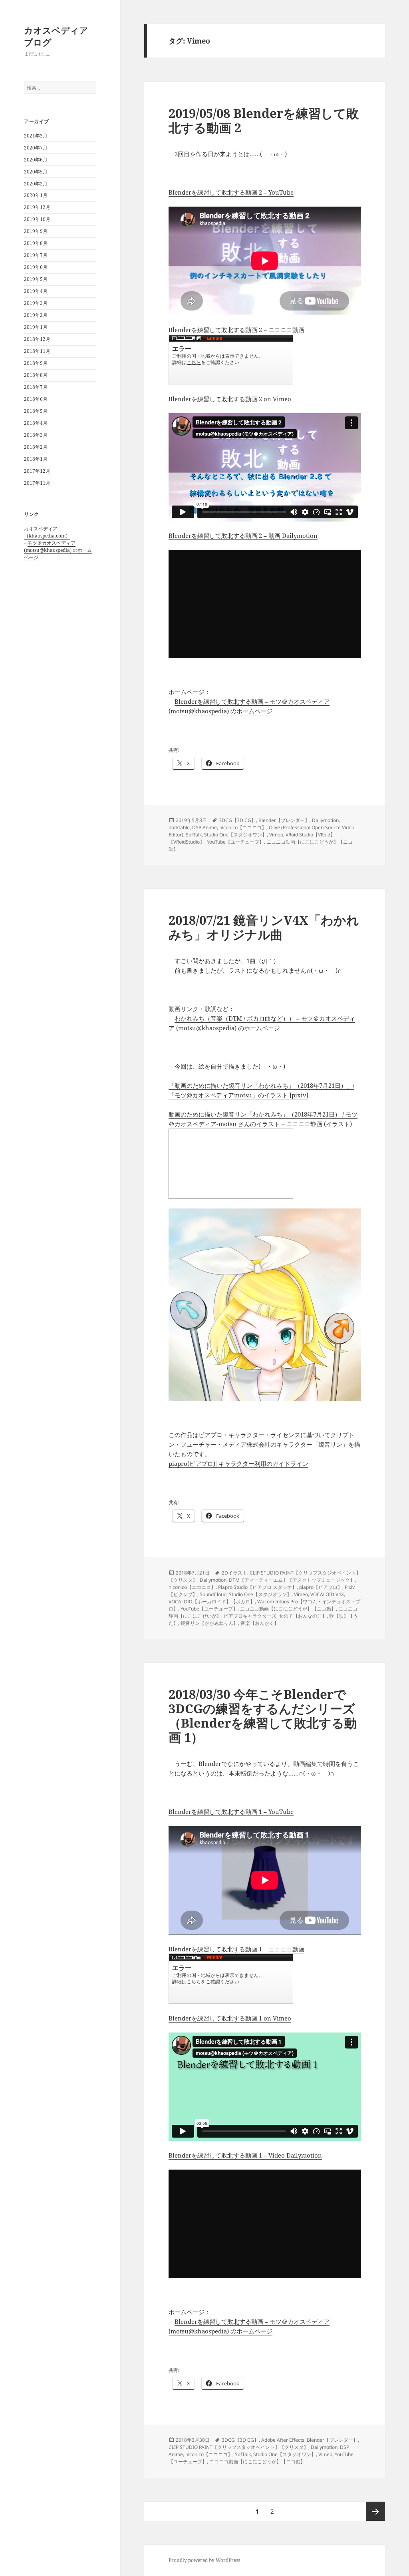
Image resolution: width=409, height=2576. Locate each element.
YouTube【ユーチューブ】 (235, 842)
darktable (179, 827)
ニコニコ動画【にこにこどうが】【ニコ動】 (288, 1609)
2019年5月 (36, 279)
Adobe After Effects (283, 2440)
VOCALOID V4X (327, 1594)
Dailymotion (325, 820)
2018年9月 (36, 363)
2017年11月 (37, 483)
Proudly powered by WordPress (204, 2560)
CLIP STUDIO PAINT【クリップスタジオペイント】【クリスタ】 (238, 2447)
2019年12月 (37, 207)
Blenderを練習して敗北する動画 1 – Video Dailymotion (245, 2155)
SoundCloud (213, 1594)
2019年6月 (36, 267)
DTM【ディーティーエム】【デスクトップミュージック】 (292, 1580)
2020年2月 (36, 184)
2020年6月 (36, 160)
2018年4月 (36, 423)
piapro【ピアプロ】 (321, 1587)
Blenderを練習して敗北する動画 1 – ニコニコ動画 (236, 1949)
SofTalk (194, 835)
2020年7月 (36, 148)
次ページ (375, 2511)
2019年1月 (36, 327)
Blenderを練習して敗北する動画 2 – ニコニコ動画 (236, 330)
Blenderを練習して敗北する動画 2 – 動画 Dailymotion (243, 536)
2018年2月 (36, 447)
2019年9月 (36, 231)
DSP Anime (204, 827)
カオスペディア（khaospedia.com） (47, 532)
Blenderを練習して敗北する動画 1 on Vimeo (230, 2018)
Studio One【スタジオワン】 (235, 835)
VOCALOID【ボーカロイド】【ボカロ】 (212, 1602)
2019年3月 (36, 303)
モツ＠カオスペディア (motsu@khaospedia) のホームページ (58, 550)
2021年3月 (36, 136)
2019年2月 (36, 315)
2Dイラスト (234, 1573)
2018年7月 (36, 387)
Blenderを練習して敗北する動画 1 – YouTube (231, 1812)
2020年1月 (36, 195)
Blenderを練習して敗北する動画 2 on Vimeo (230, 399)
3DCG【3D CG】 (237, 820)
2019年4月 (36, 291)
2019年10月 (37, 219)
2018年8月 (36, 375)
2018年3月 (36, 435)
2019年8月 (36, 243)
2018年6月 (36, 399)
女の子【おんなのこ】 (303, 1616)
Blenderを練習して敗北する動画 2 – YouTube (231, 192)
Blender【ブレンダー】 (284, 820)
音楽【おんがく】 (260, 1623)
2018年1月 (36, 459)
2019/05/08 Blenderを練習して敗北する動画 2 (264, 120)
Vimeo (276, 835)
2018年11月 (37, 351)
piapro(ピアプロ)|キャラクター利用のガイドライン (238, 1463)
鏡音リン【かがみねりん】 (209, 1623)
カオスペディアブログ (56, 36)
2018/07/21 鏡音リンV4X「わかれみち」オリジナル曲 (264, 927)
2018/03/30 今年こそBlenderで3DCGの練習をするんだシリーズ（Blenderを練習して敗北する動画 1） (263, 1716)
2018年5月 (36, 411)
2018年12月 (37, 339)
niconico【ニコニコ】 (243, 827)
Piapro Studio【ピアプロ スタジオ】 (257, 1587)
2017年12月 (37, 471)
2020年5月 (36, 172)
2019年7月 (36, 255)
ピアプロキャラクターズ (250, 1616)
